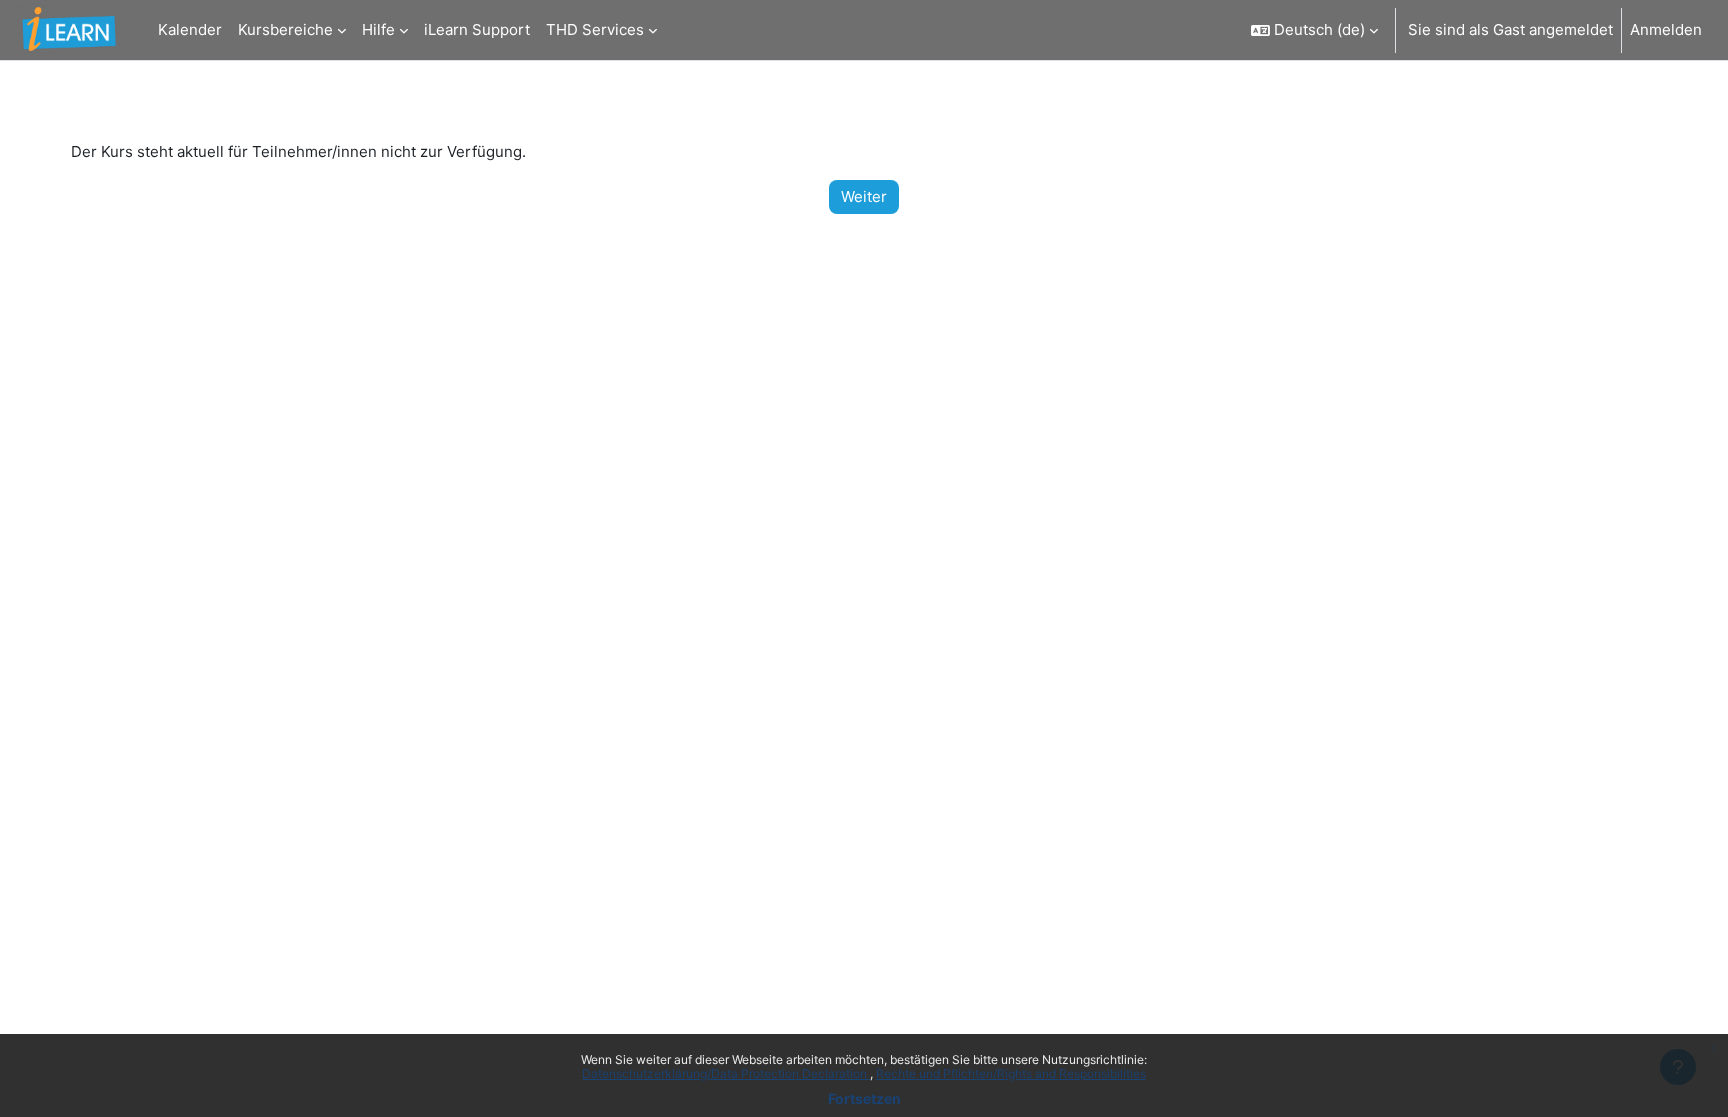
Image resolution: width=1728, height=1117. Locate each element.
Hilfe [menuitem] (378, 29)
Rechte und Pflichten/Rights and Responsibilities (1011, 1073)
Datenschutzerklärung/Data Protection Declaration (726, 1073)
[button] (1314, 30)
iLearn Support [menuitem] (477, 29)
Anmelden (1666, 29)
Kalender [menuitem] (190, 29)
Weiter (864, 196)
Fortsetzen (864, 1098)
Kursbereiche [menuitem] (285, 29)
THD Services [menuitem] (595, 29)
